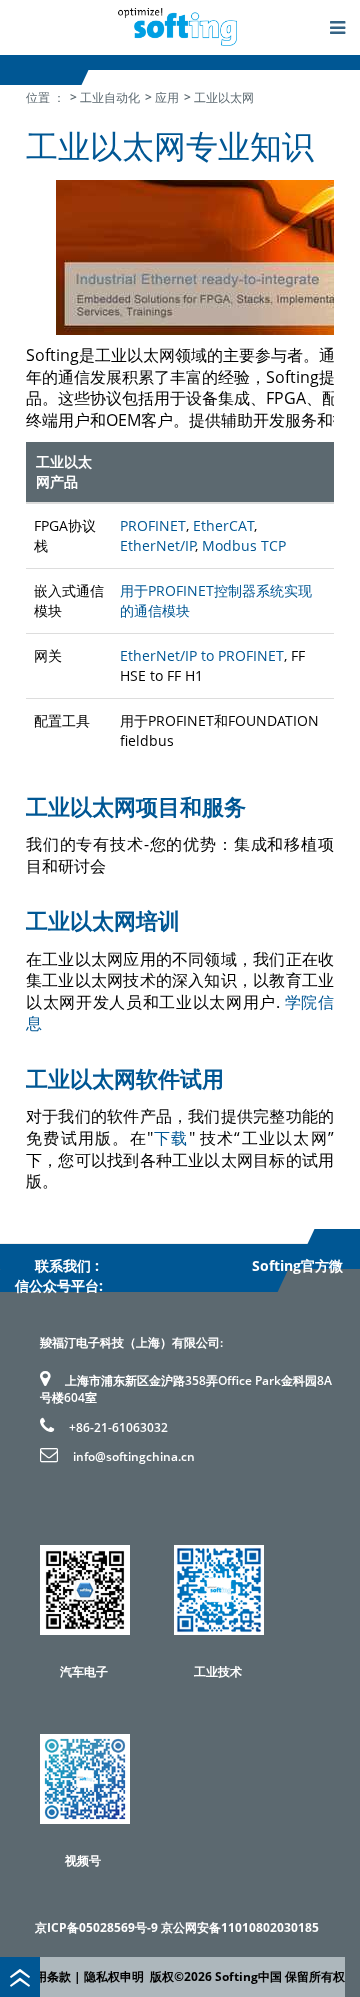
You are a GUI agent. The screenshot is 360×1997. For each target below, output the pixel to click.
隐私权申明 (114, 1976)
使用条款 (47, 1976)
